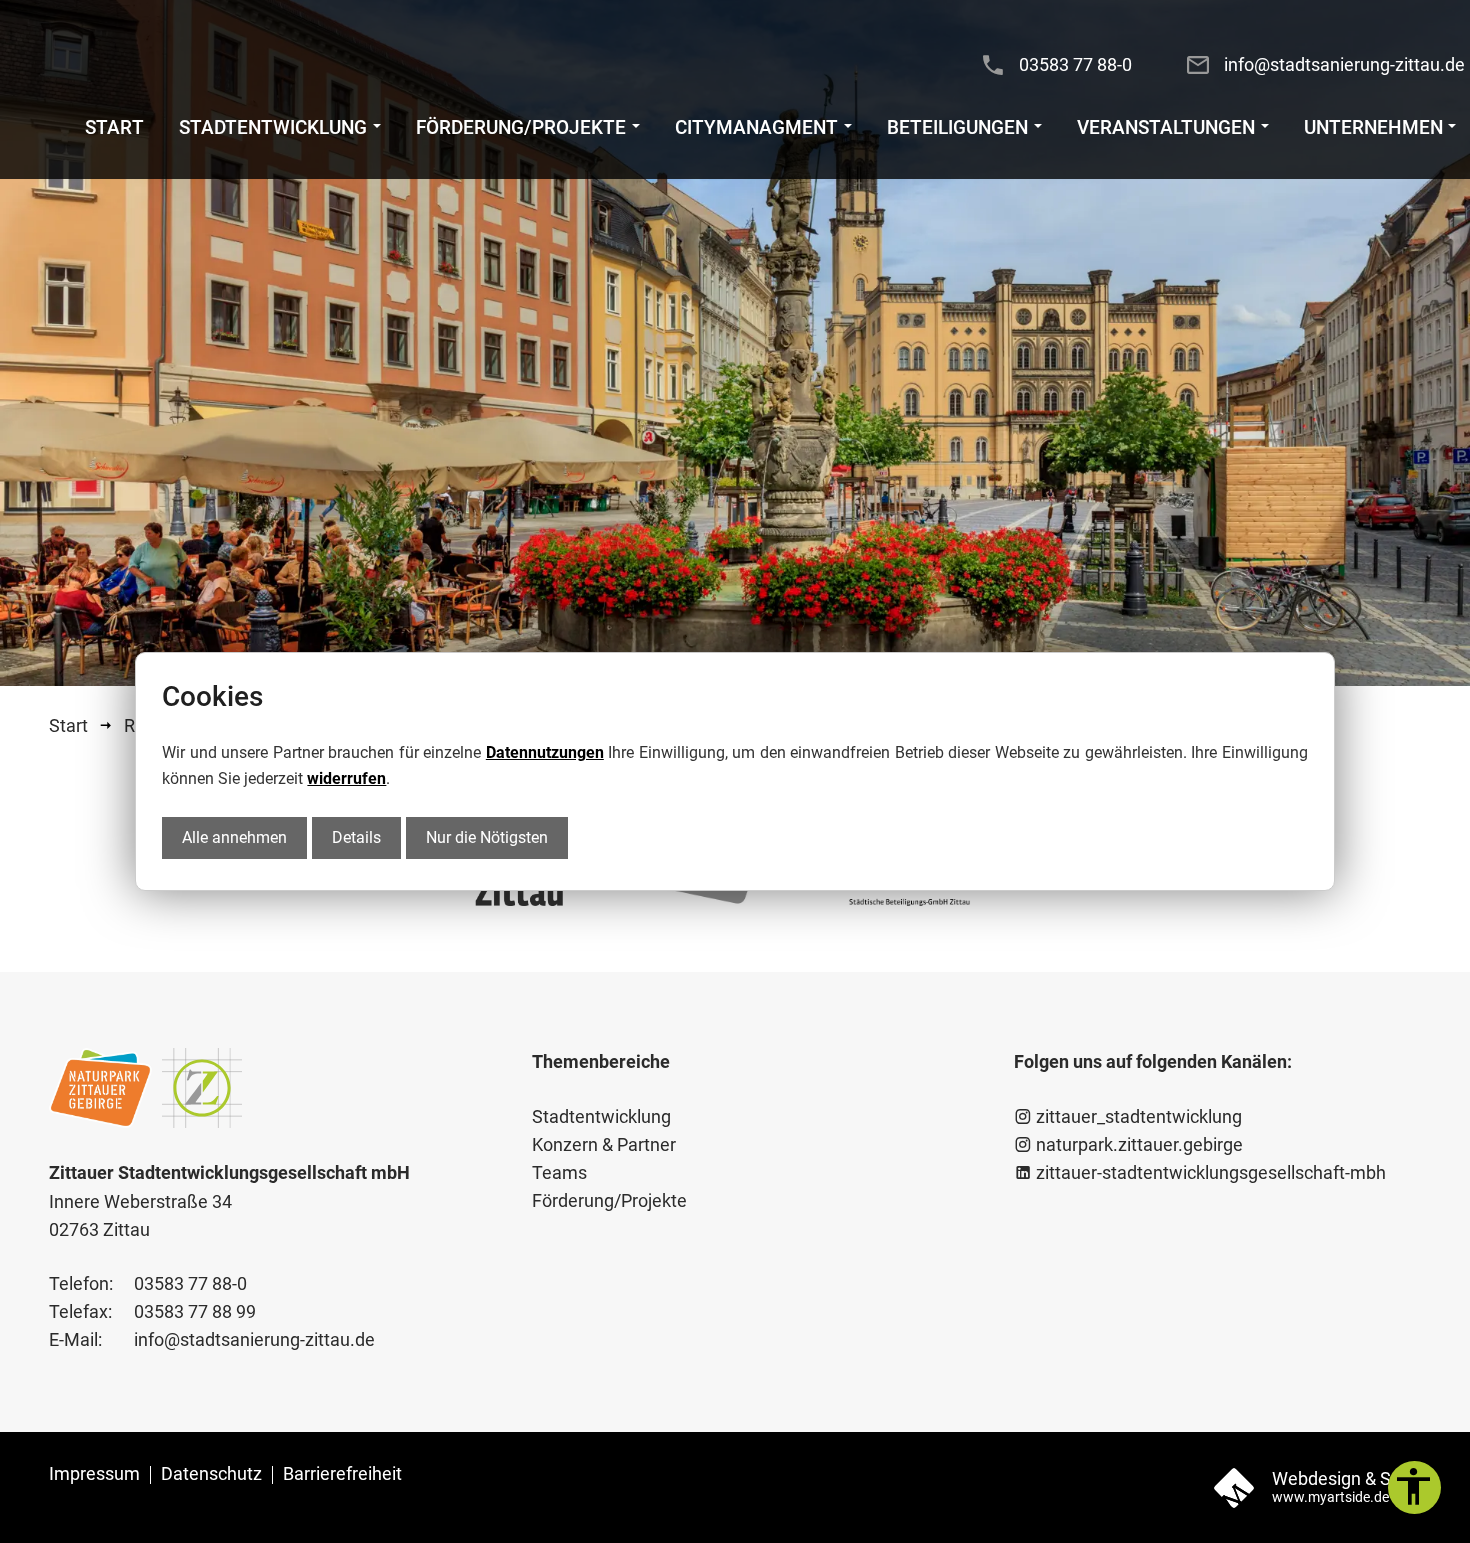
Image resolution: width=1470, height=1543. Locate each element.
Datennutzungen (545, 752)
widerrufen (346, 778)
